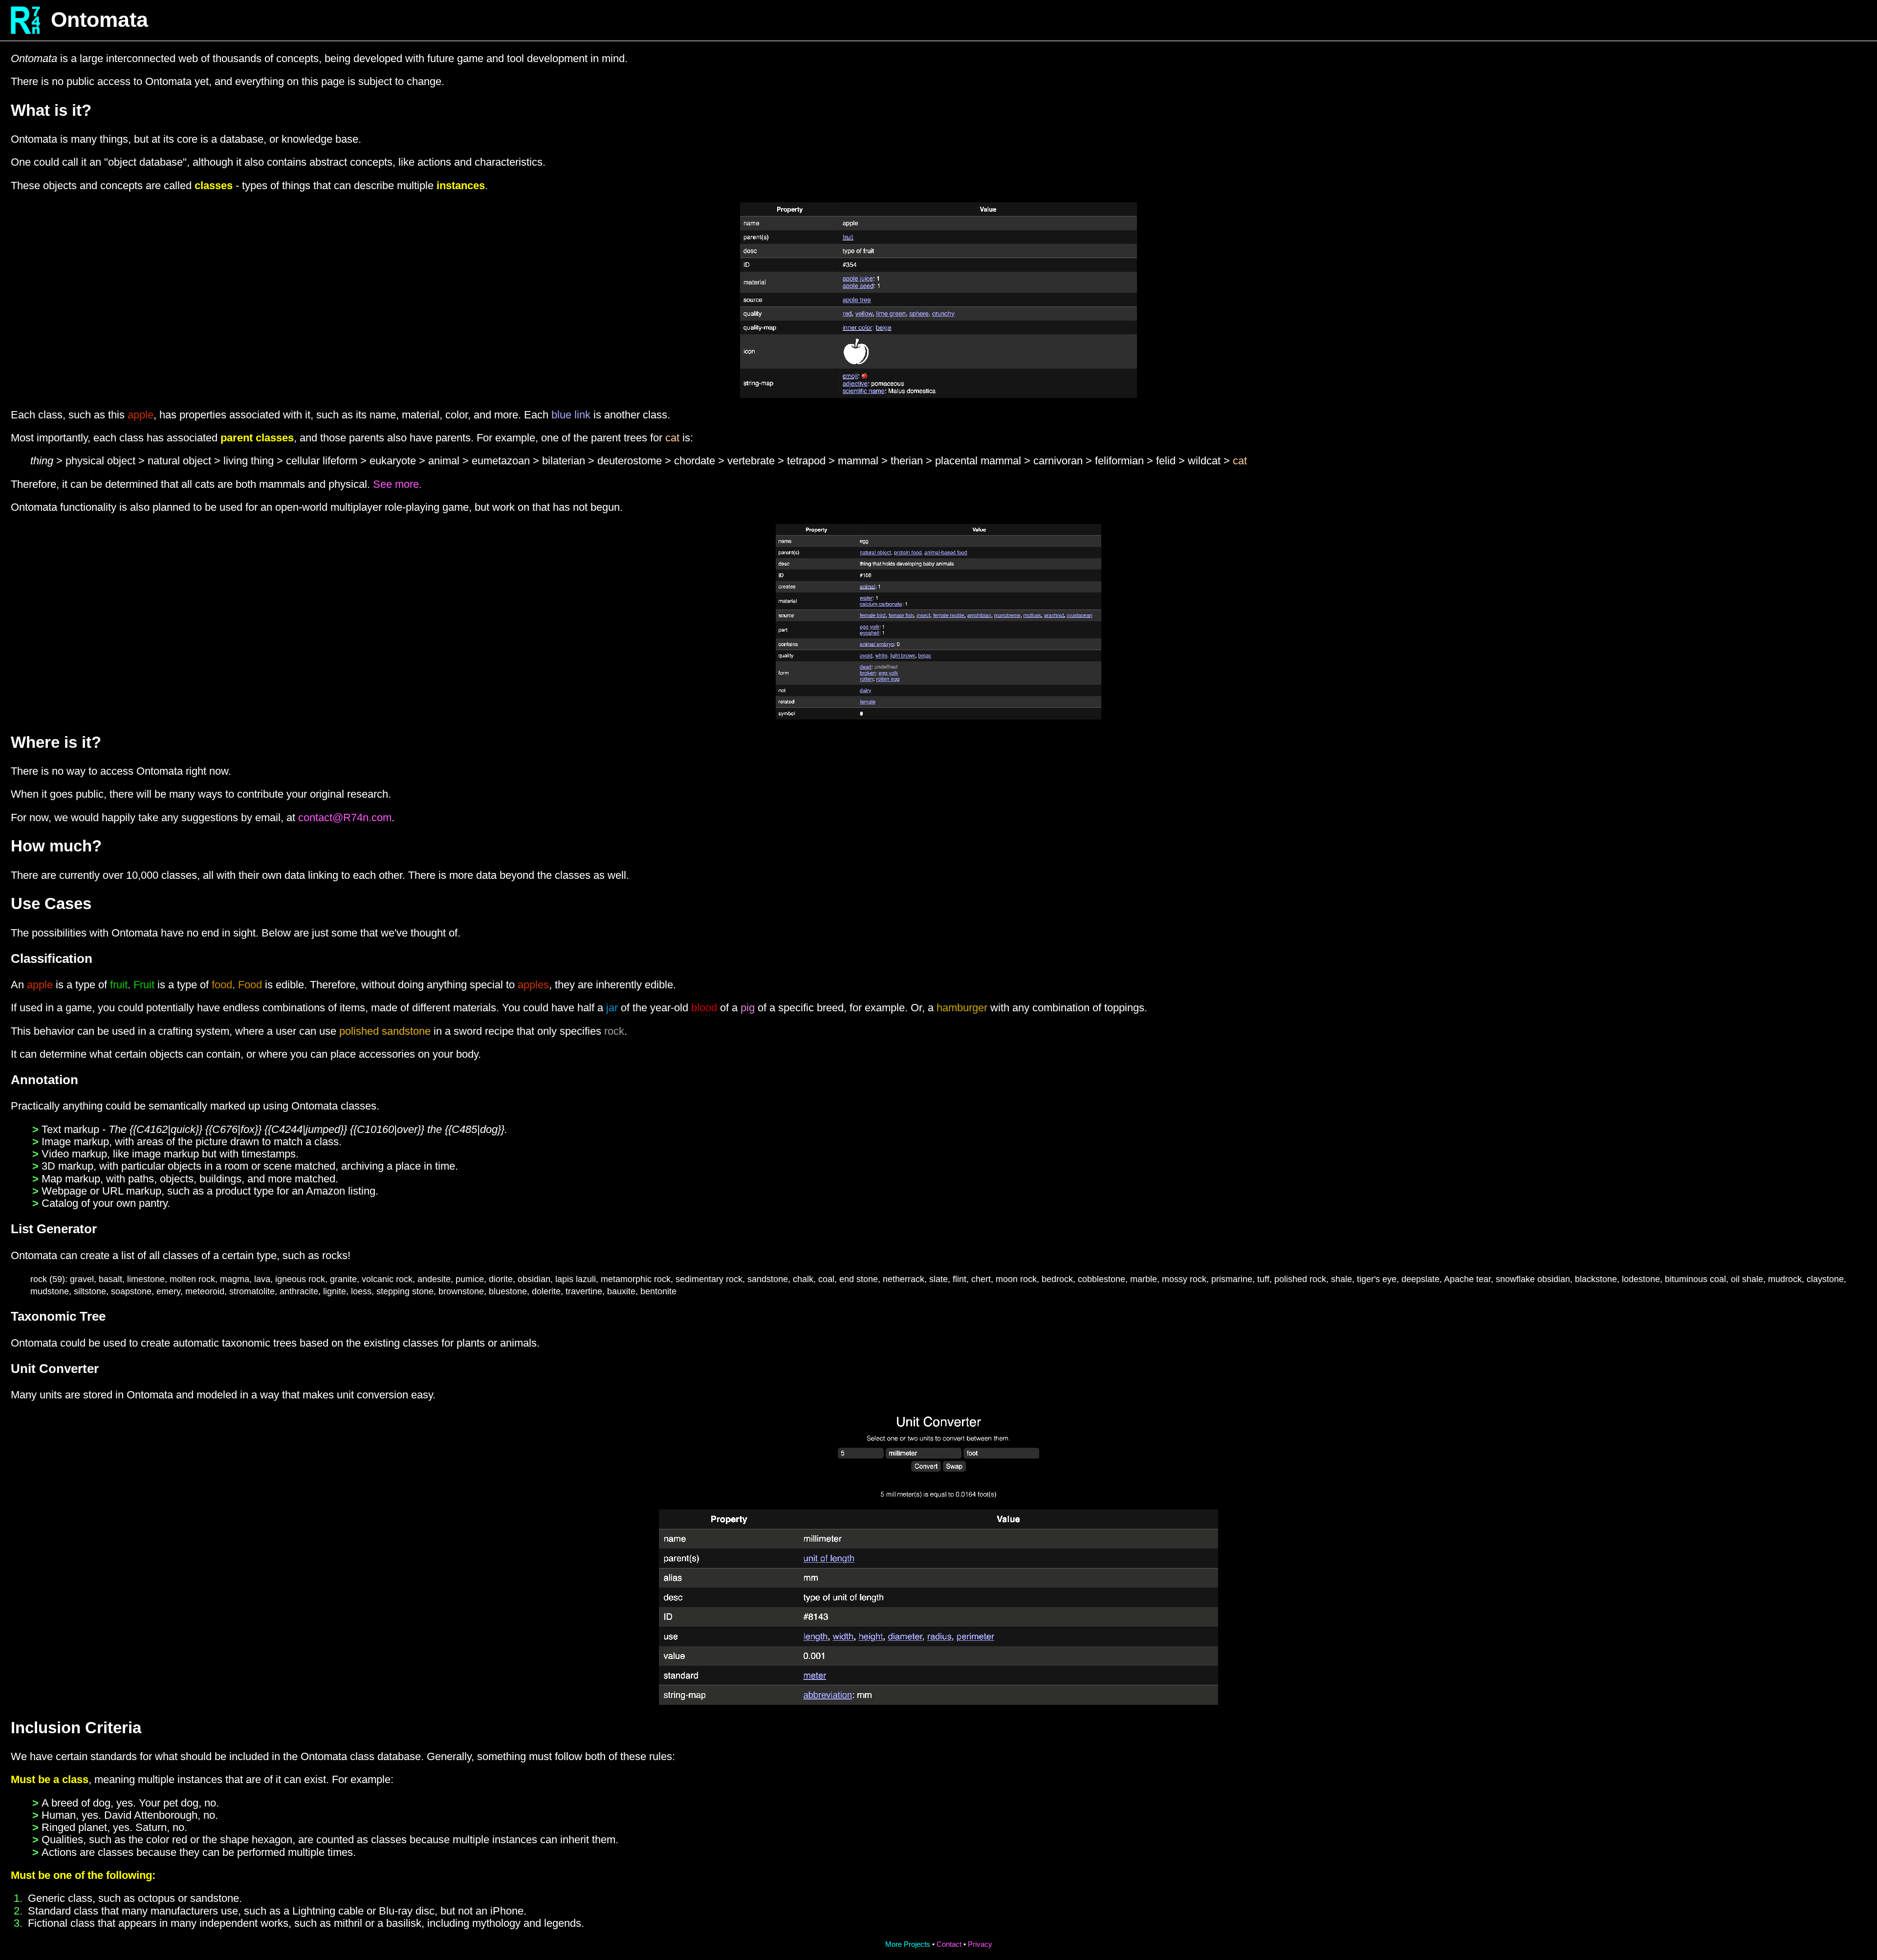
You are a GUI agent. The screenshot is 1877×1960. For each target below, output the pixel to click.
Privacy (980, 1944)
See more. (397, 484)
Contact (949, 1944)
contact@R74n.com (345, 817)
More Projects (908, 1944)
